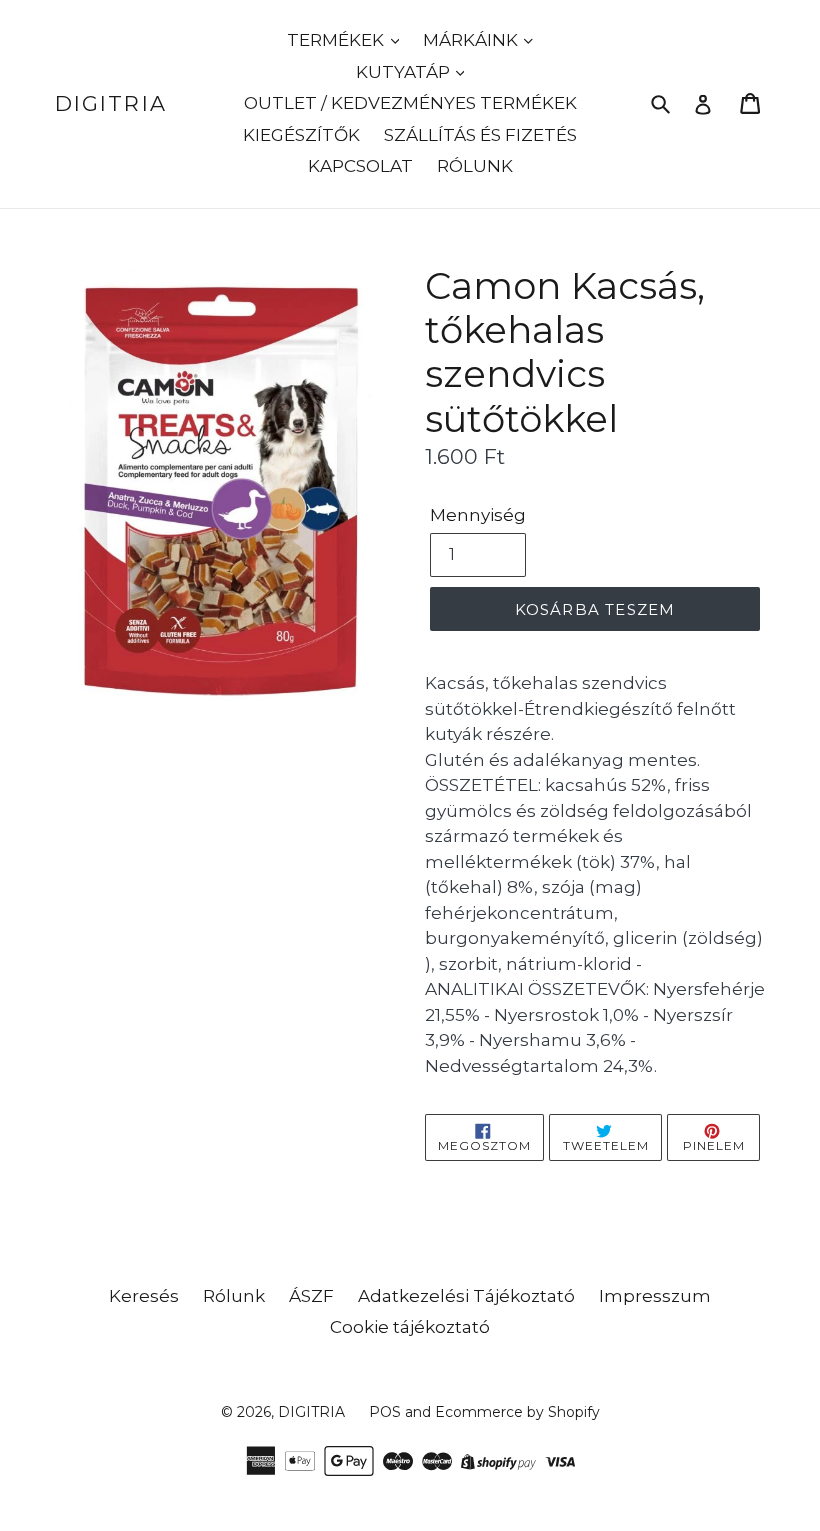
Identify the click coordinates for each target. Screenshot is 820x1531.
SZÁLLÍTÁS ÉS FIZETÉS (480, 135)
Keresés (144, 1296)
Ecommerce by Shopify (517, 1412)
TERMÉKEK (337, 40)
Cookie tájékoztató (410, 1327)
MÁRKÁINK (472, 40)
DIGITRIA (111, 103)
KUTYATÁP (405, 72)
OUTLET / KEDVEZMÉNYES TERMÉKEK (410, 103)
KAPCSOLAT (360, 166)
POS (385, 1412)
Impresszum (655, 1296)
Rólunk (234, 1296)
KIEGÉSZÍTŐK (301, 135)
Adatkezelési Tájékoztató (466, 1296)
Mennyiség (478, 515)
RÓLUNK (475, 166)
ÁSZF (311, 1296)
